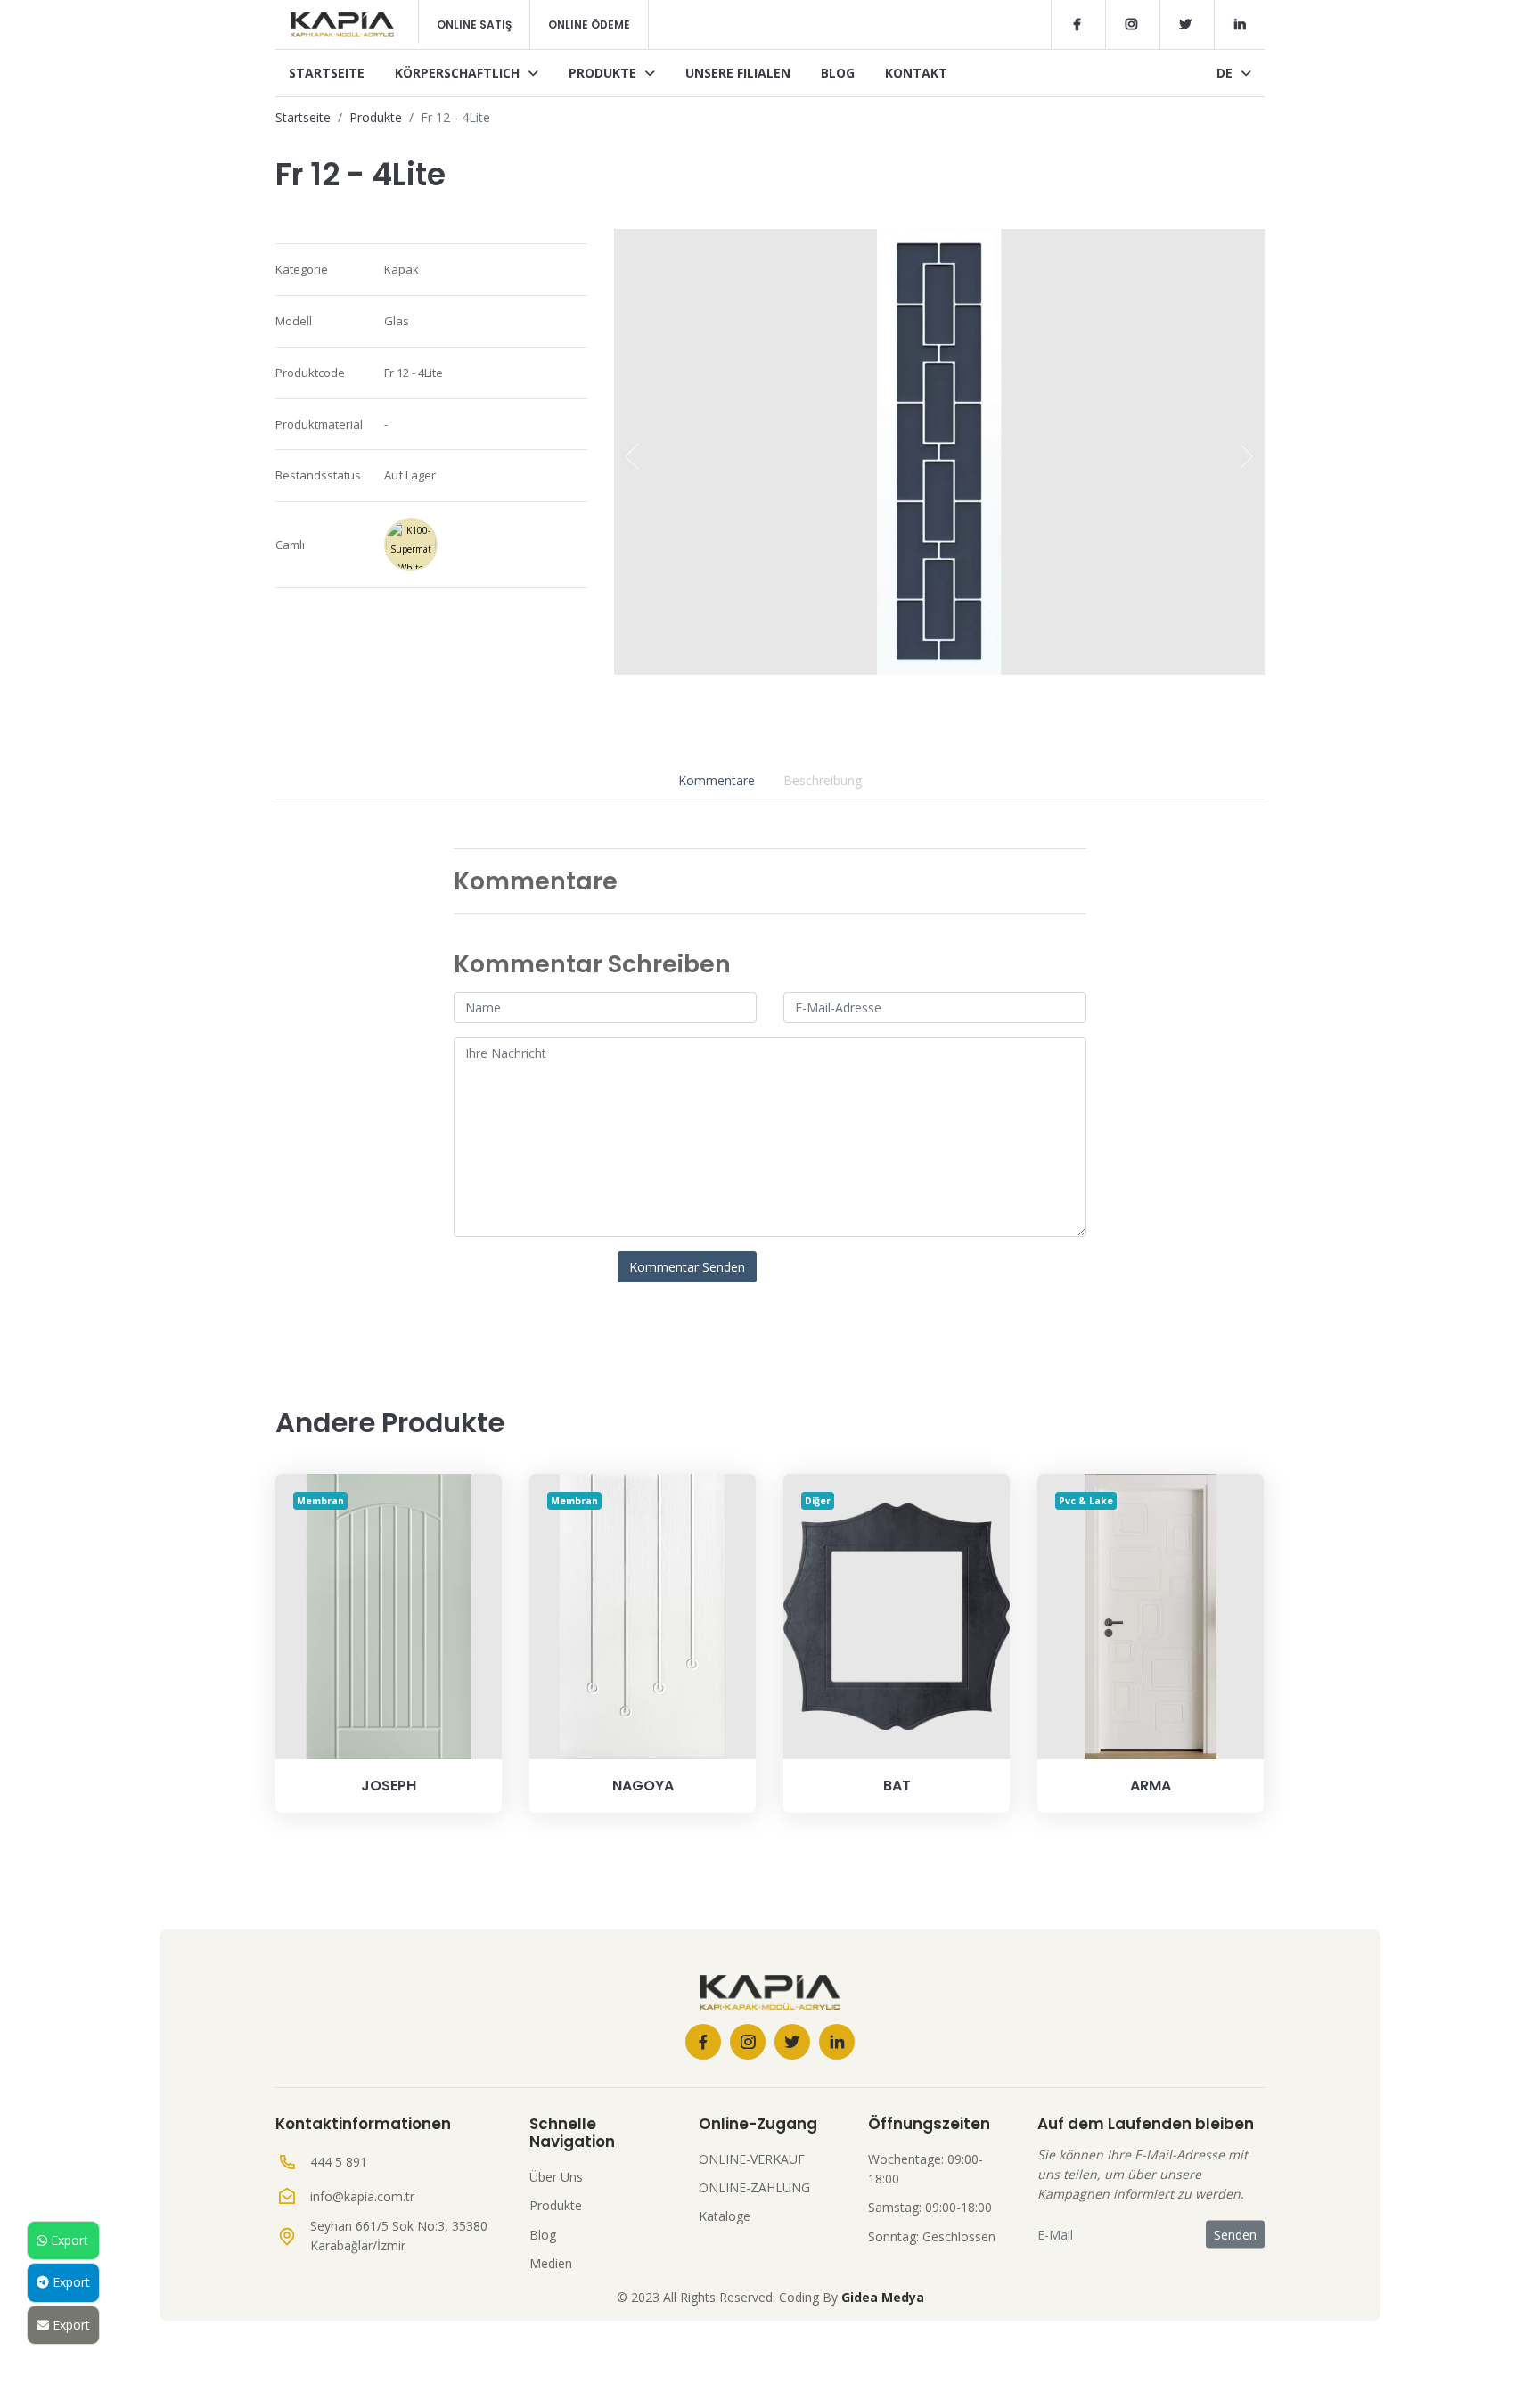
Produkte (604, 73)
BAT (897, 1786)
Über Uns (556, 2177)
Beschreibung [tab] (823, 780)
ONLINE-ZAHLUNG (754, 2187)
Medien (551, 2263)
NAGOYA (643, 1786)
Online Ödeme (589, 25)
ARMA (1151, 1786)
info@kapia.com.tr (362, 2196)
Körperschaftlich (459, 73)
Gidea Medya (883, 2297)
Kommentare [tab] (717, 780)
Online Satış (474, 25)
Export (68, 2240)
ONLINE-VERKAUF (752, 2159)
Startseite (327, 73)
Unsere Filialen (738, 73)
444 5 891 (339, 2162)
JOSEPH (389, 1786)
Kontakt (916, 73)
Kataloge (725, 2216)
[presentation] (632, 456)
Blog (838, 73)
